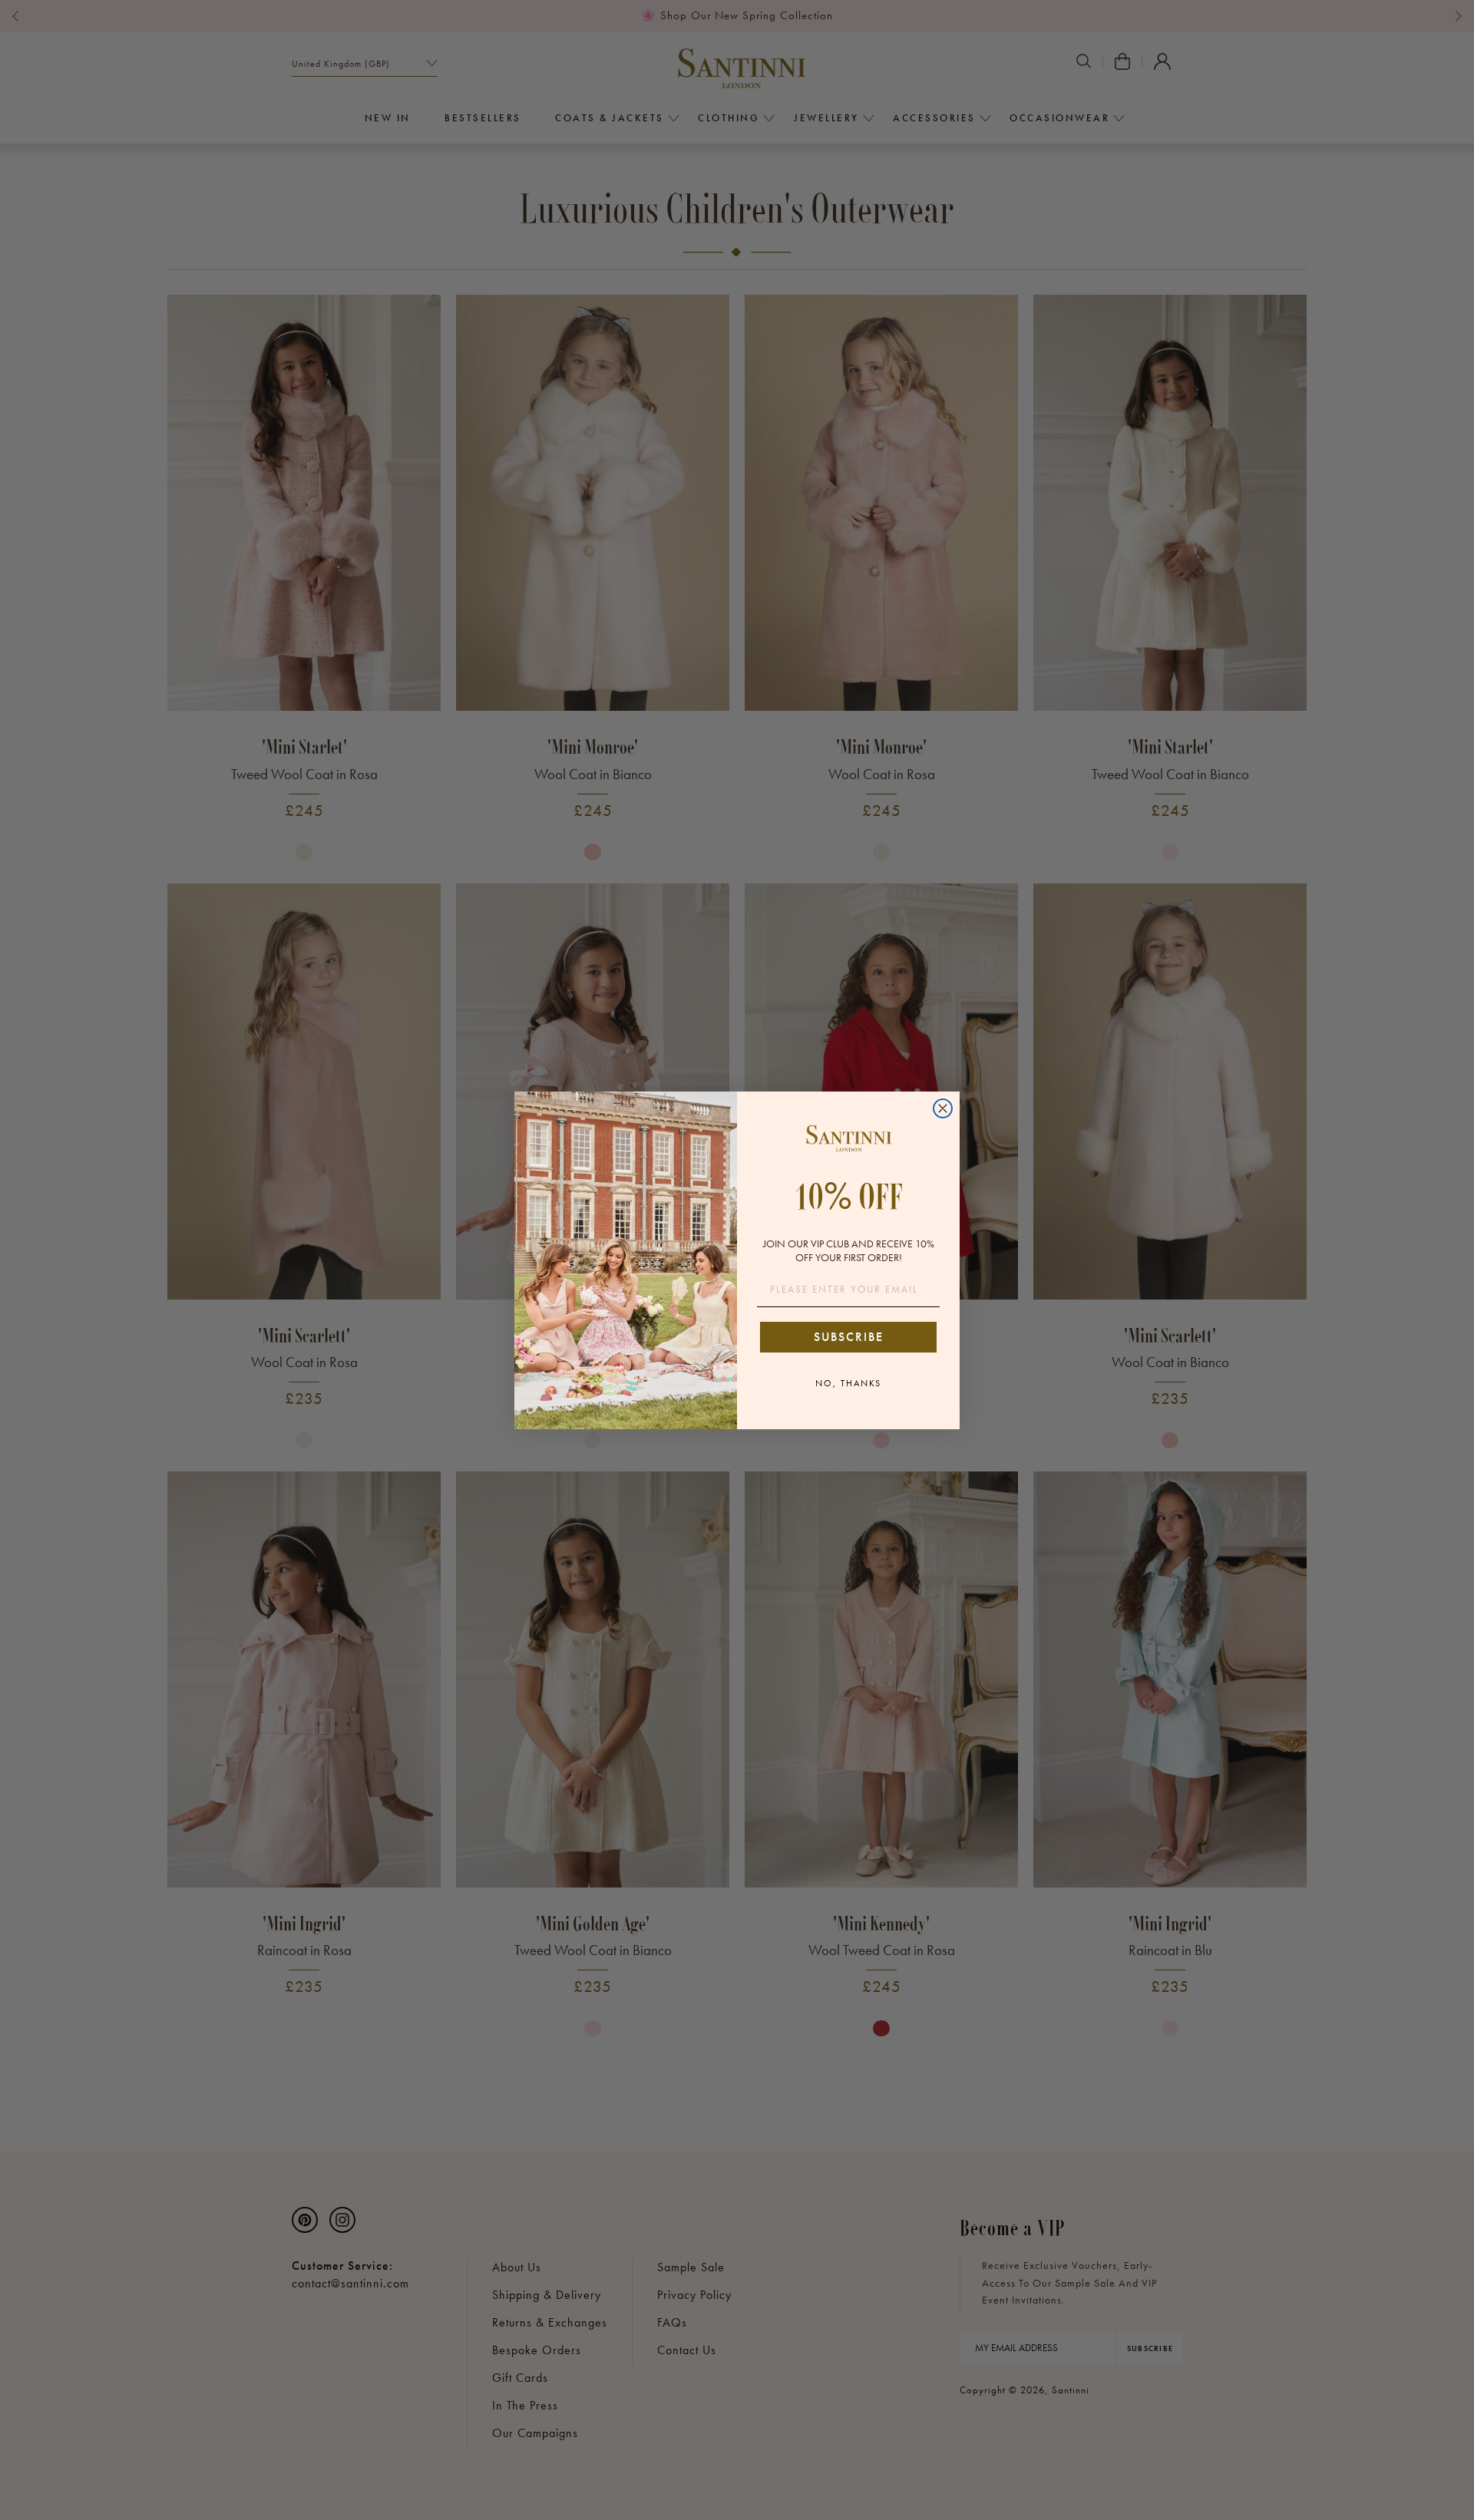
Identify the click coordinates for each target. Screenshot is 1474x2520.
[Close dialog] (943, 1108)
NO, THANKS (848, 1383)
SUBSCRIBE (849, 1337)
